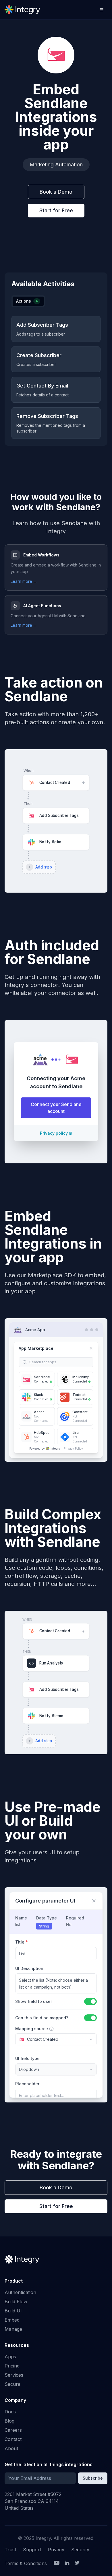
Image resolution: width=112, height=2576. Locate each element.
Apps (10, 2357)
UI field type (27, 2058)
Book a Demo (56, 192)
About (11, 2448)
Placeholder (27, 2084)
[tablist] (28, 301)
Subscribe (93, 2478)
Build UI (13, 2311)
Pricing (12, 2366)
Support (32, 2550)
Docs (10, 2412)
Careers (13, 2430)
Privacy (56, 2550)
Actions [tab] (27, 301)
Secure (12, 2384)
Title (22, 1942)
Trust (10, 2550)
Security (80, 2550)
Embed (12, 2320)
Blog (9, 2421)
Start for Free (56, 210)
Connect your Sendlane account (56, 1108)
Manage (13, 2329)
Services (14, 2375)
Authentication (20, 2292)
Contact (13, 2439)
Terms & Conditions (26, 2563)
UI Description (29, 1968)
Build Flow (16, 2302)
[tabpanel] (56, 377)
